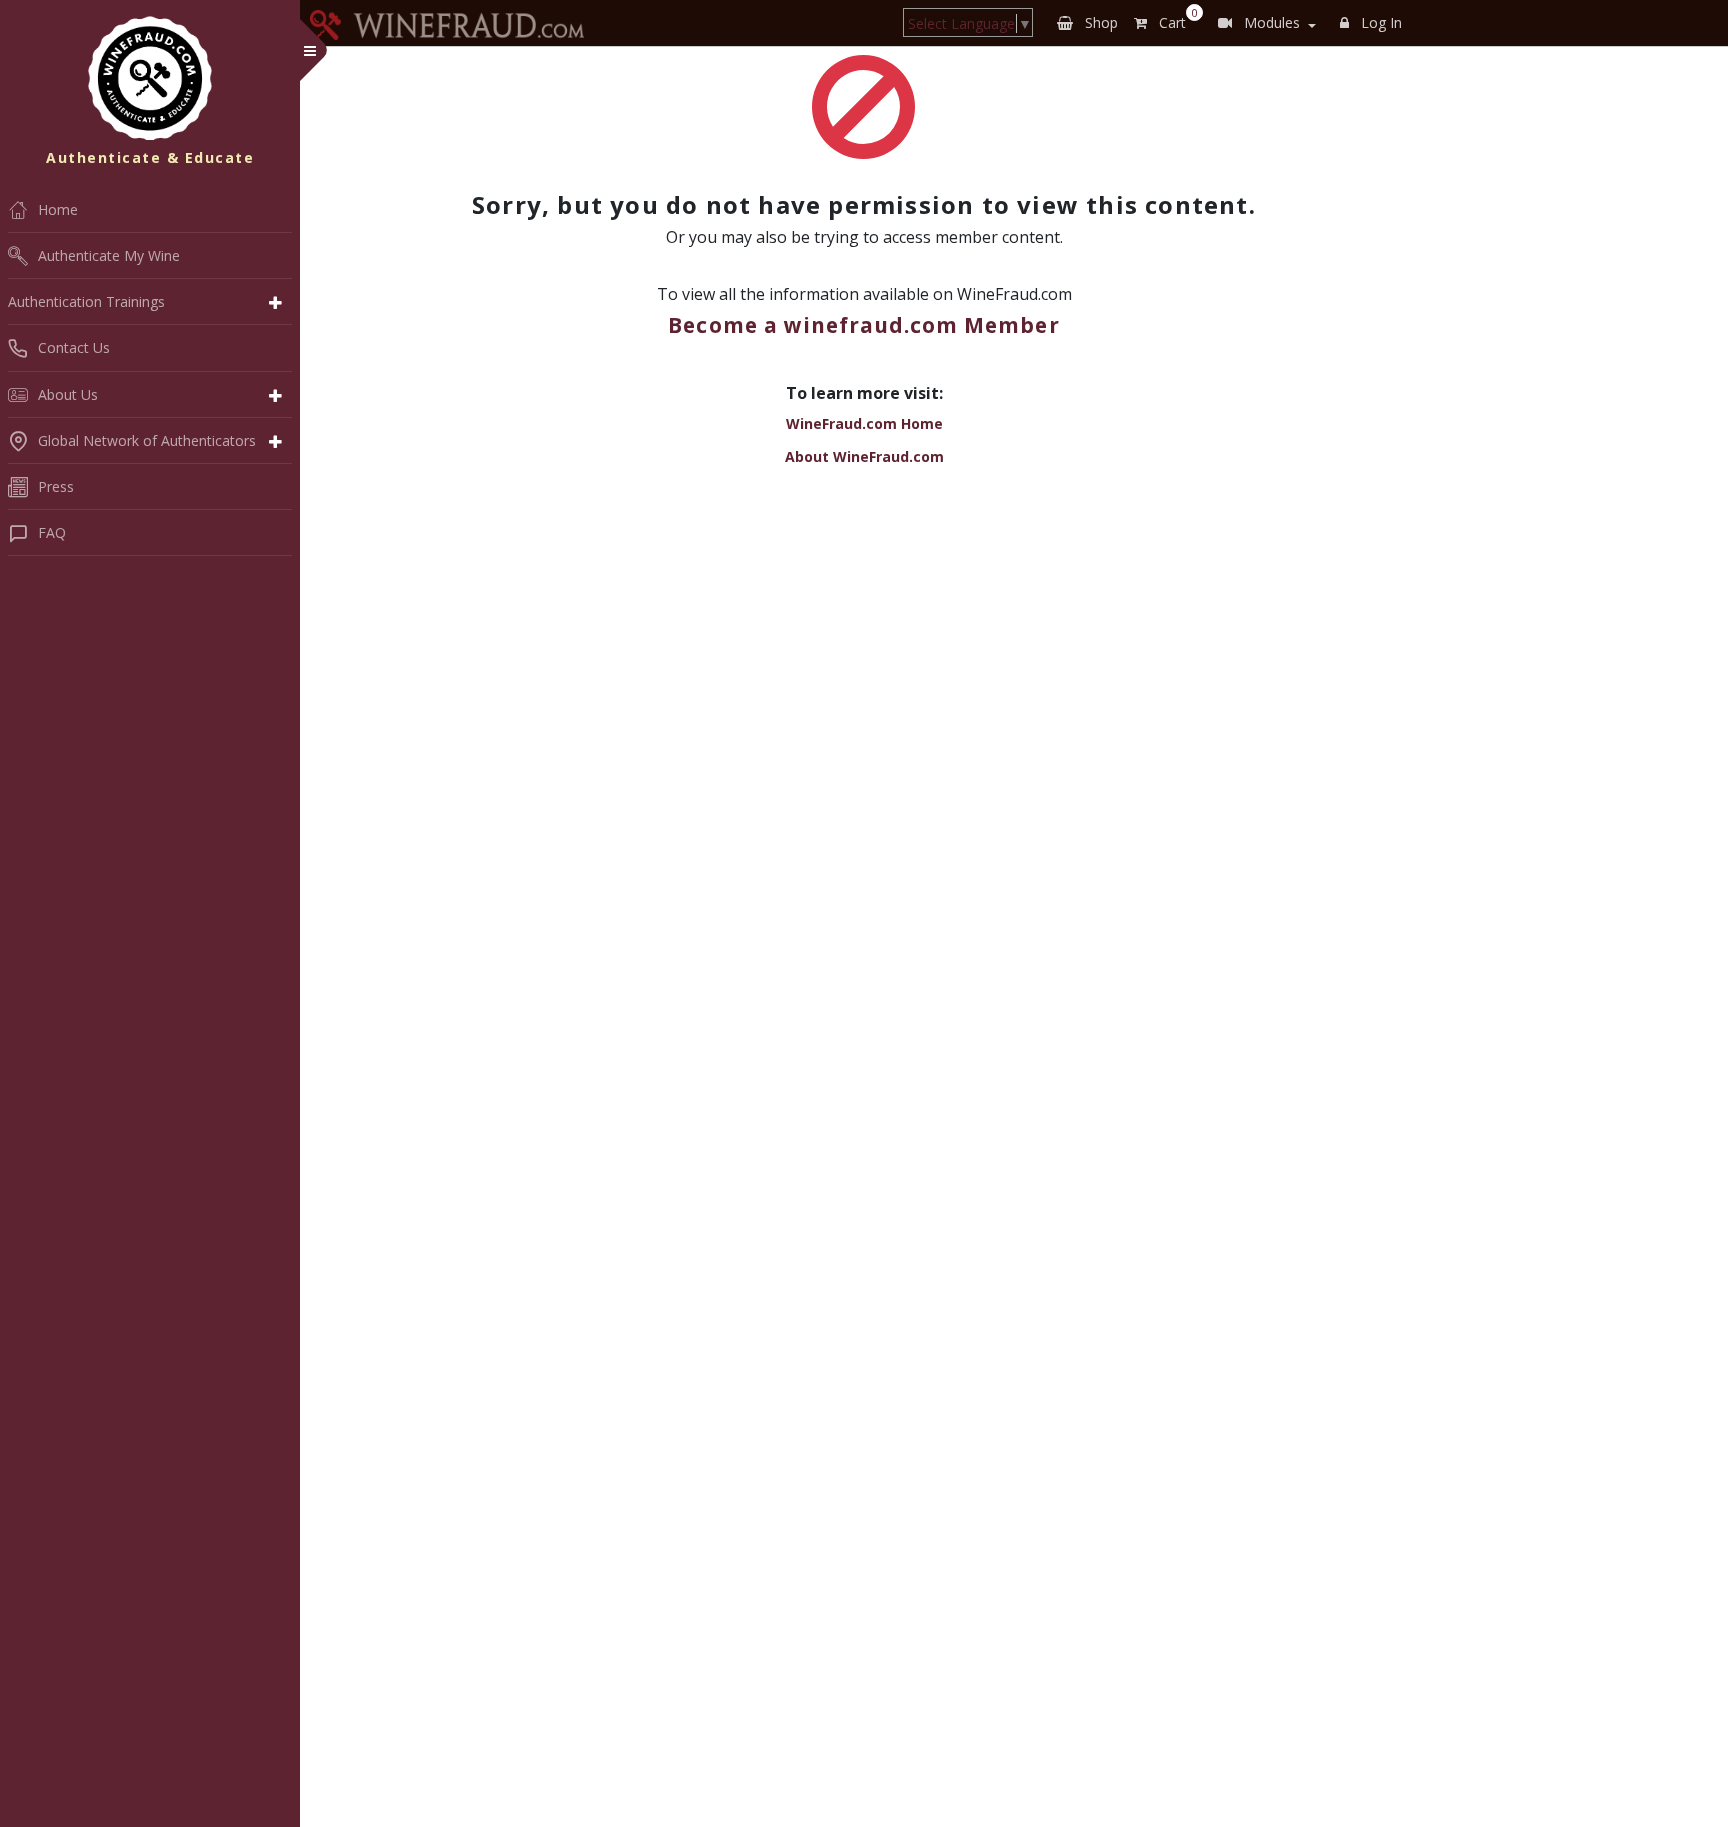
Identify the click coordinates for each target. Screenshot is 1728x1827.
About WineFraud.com (864, 456)
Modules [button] (1270, 22)
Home (58, 209)
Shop (1099, 22)
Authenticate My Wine (109, 255)
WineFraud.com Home (864, 423)
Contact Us (74, 347)
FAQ (52, 532)
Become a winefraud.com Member (863, 325)
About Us (68, 394)
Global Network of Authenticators (147, 440)
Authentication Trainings (86, 301)
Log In (1379, 22)
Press (56, 486)
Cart (1174, 19)
